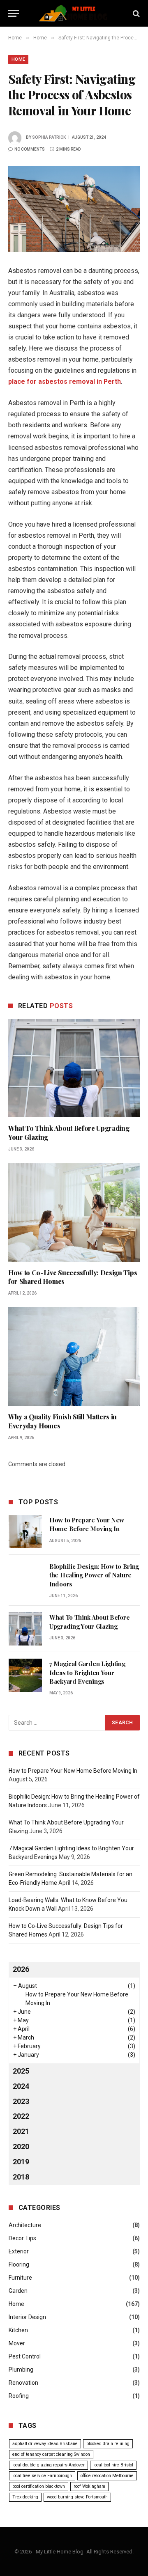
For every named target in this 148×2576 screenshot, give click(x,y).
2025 (21, 2071)
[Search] (135, 13)
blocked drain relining (108, 2444)
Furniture (20, 2278)
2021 (21, 2131)
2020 (21, 2146)
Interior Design (27, 2317)
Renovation (23, 2383)
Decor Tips (22, 2238)
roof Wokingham (89, 2486)
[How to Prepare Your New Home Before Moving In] (25, 1532)
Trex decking (25, 2497)
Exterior (19, 2251)
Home (18, 59)
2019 (21, 2162)
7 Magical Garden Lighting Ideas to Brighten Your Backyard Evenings (87, 1672)
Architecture (25, 2225)
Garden (18, 2291)
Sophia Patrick (49, 137)
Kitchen (18, 2330)
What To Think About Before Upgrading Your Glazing (89, 1621)
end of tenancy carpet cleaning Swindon (51, 2454)
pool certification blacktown (39, 2486)
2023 (21, 2101)
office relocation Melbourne (107, 2476)
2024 (21, 2086)
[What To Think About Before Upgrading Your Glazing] (74, 1068)
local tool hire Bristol (113, 2465)
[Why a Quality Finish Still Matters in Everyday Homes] (74, 1357)
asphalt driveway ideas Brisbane (45, 2444)
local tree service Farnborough (42, 2476)
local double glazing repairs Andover (49, 2465)
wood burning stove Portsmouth (77, 2497)
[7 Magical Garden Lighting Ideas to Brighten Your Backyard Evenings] (25, 1675)
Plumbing (21, 2370)
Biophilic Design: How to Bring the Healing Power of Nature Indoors (94, 1575)
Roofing (19, 2396)
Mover (17, 2343)
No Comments (30, 149)
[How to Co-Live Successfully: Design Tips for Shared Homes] (74, 1212)
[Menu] (14, 13)
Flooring (19, 2264)
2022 (21, 2116)
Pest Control (25, 2356)
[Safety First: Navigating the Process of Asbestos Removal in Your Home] (74, 209)
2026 (21, 1969)
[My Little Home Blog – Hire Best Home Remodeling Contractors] (74, 13)
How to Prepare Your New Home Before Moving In (87, 1524)
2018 (21, 2177)
